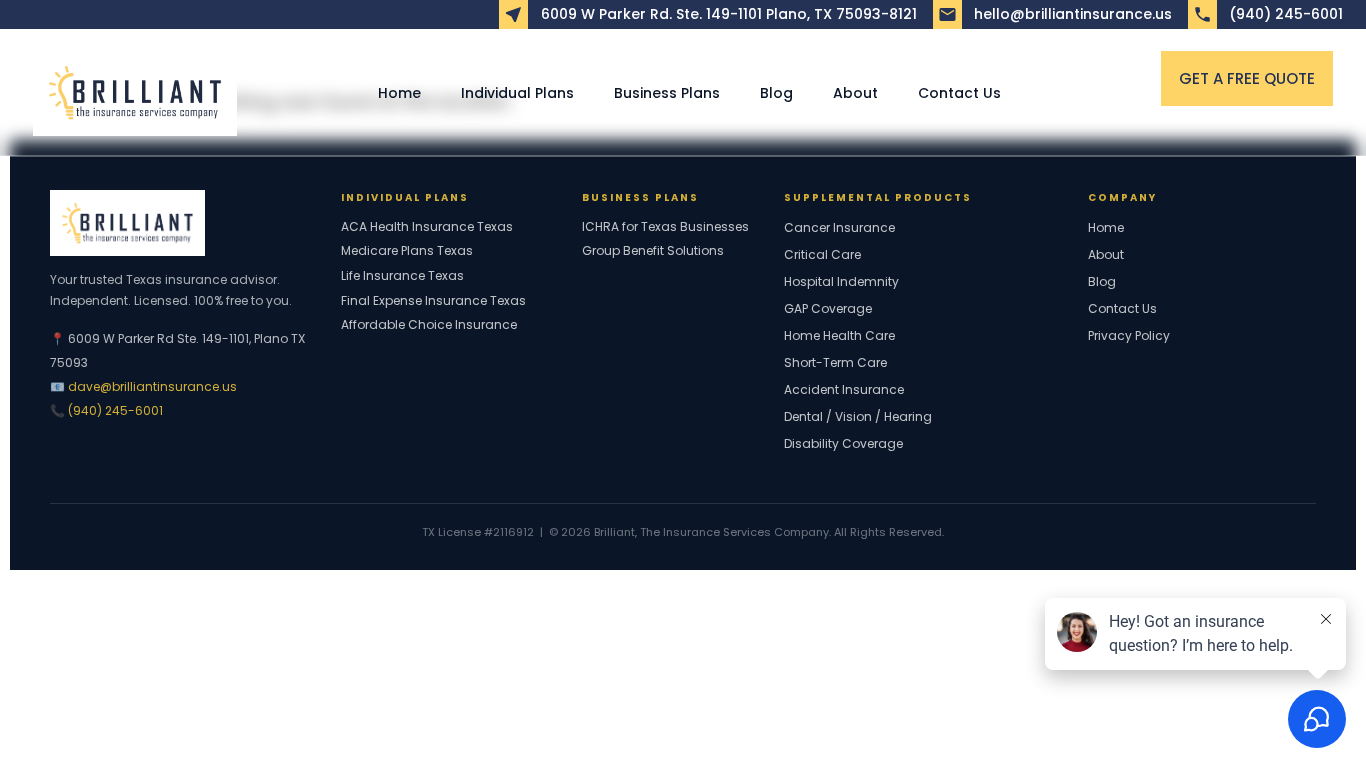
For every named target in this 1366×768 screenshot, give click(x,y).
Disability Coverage (843, 443)
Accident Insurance (844, 389)
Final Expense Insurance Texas (433, 301)
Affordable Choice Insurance (429, 325)
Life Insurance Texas (402, 276)
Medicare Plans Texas (407, 251)
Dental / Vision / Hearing (858, 416)
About (855, 93)
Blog (776, 93)
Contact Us (959, 93)
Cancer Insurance (839, 227)
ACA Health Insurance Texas (427, 227)
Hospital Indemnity (841, 281)
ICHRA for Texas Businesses (665, 227)
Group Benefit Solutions (653, 251)
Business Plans (667, 93)
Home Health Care (839, 335)
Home (399, 93)
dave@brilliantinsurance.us (152, 386)
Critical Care (822, 254)
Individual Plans (517, 93)
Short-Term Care (835, 362)
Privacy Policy (1129, 335)
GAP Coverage (828, 308)
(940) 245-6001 (115, 410)
